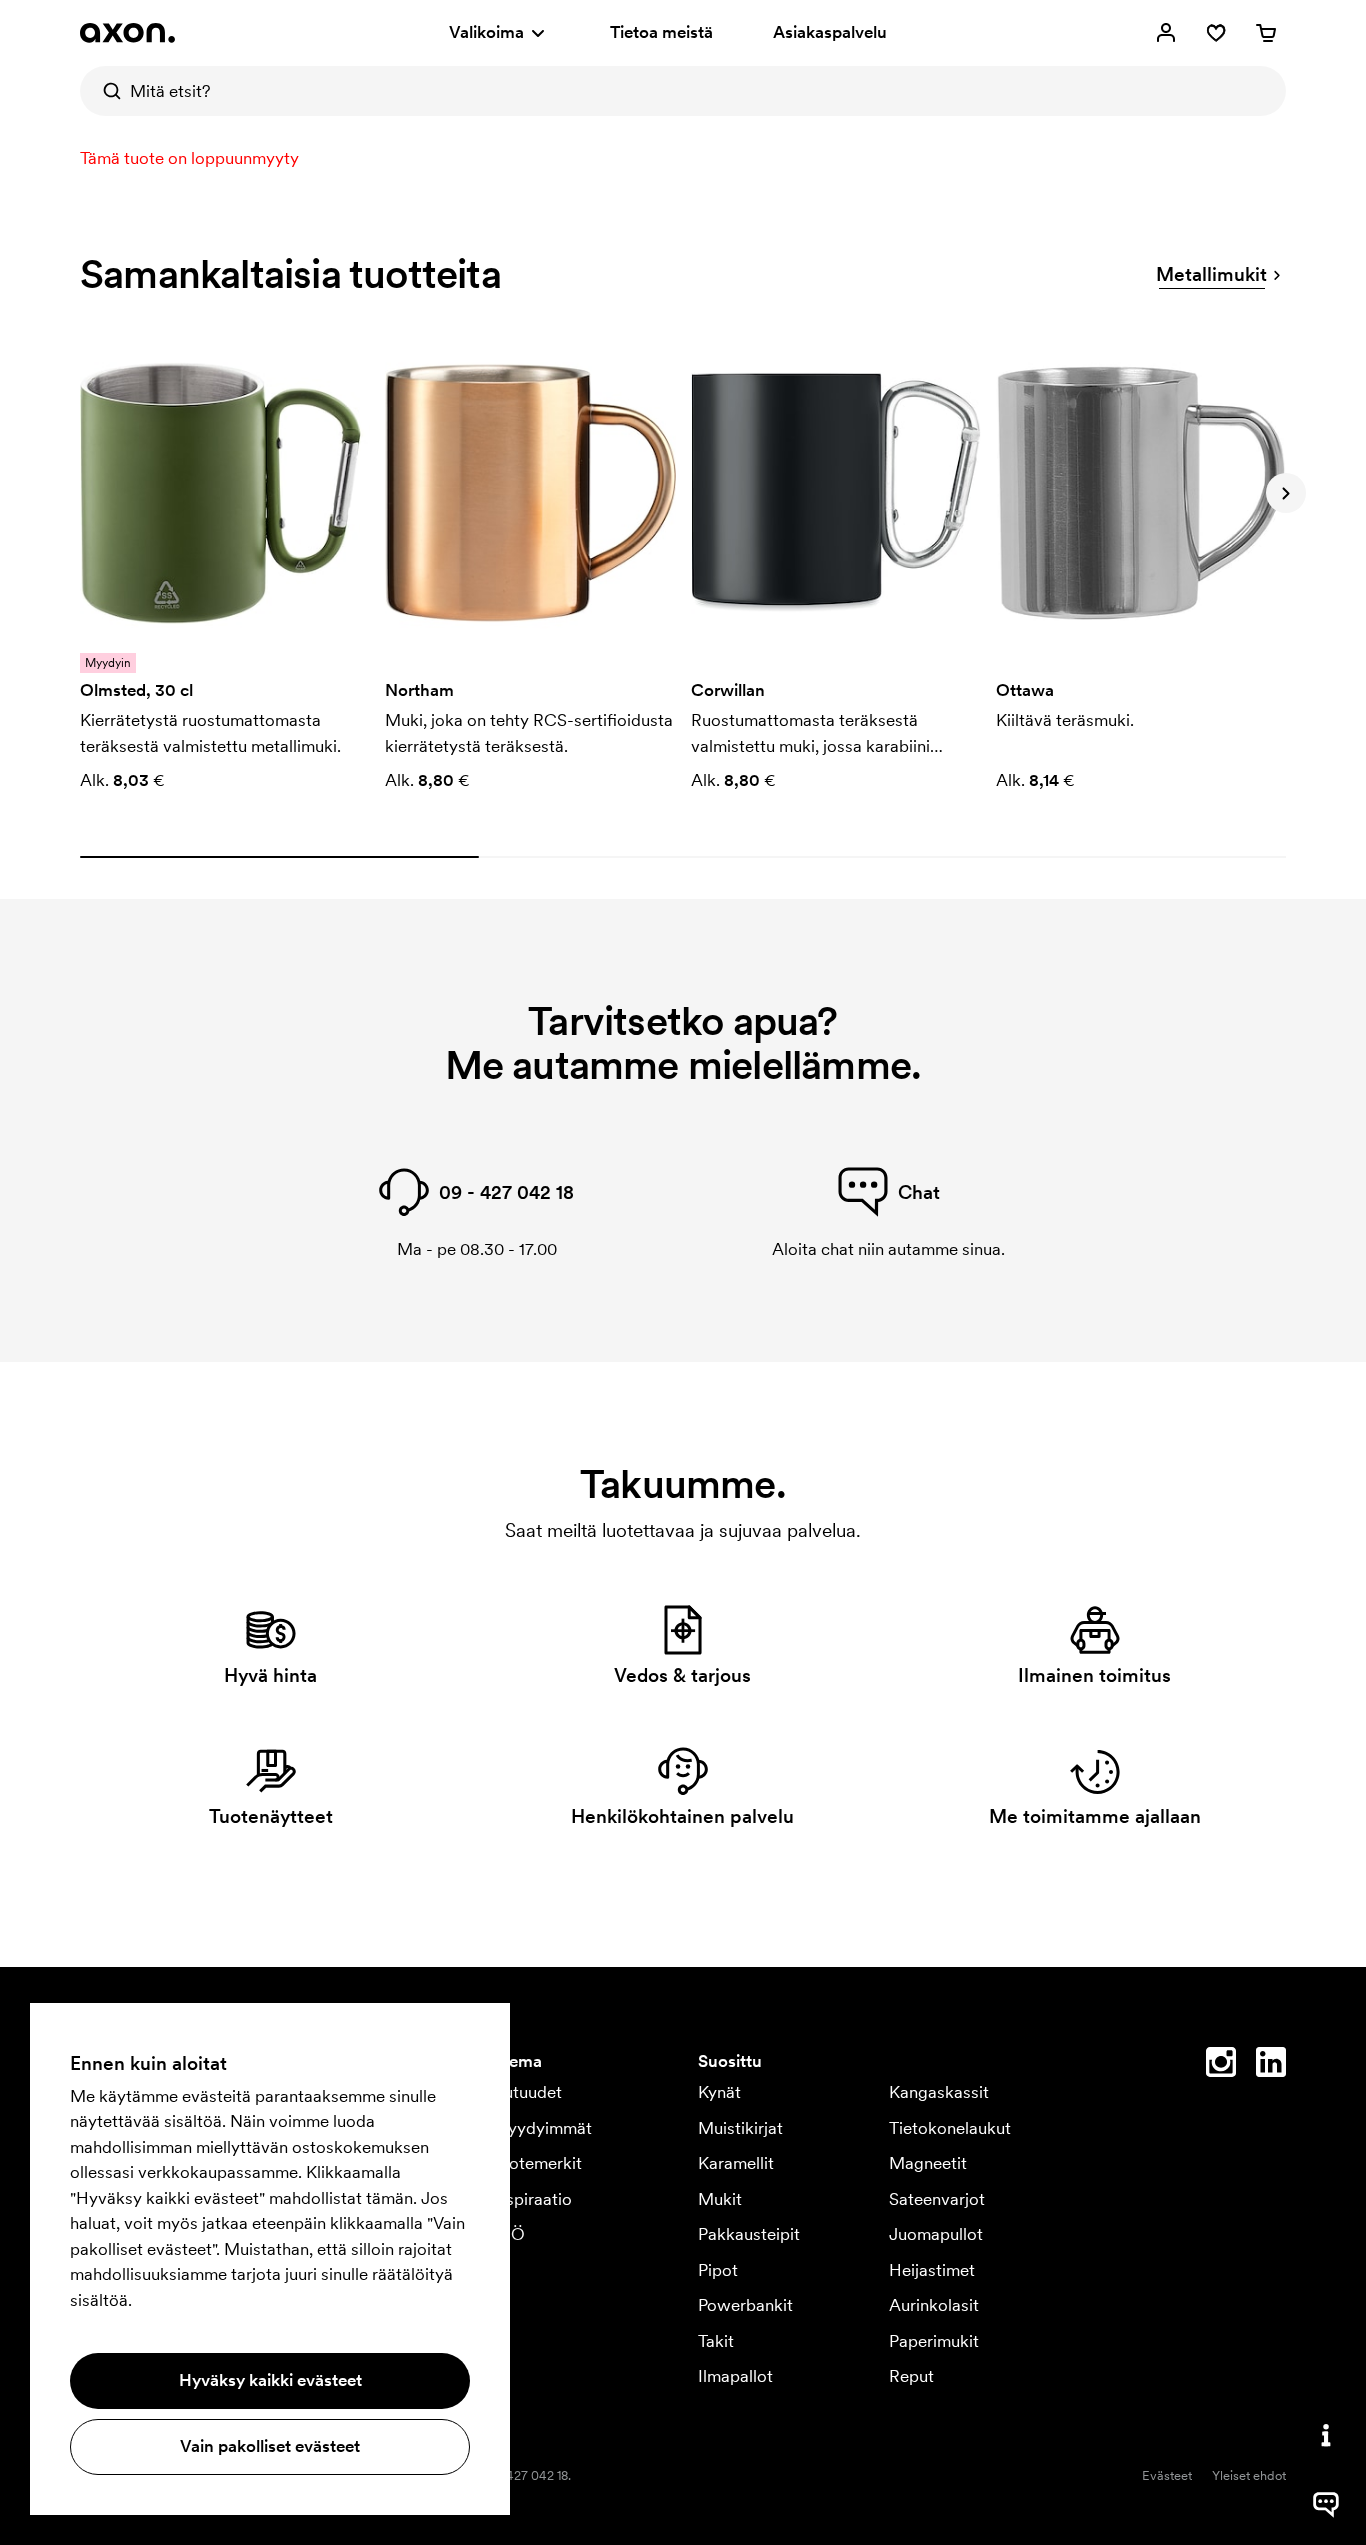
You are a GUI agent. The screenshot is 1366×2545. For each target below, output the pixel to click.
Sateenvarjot (937, 2199)
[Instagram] (1221, 2066)
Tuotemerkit (537, 2163)
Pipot (718, 2270)
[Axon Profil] (127, 33)
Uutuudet (527, 2092)
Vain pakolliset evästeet (270, 2446)
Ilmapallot (735, 2376)
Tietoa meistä (661, 32)
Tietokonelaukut (950, 2128)
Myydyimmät (542, 2128)
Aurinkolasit (934, 2305)
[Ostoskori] (1266, 33)
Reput (911, 2376)
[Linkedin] (1271, 2066)
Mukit (720, 2199)
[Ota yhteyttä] (1326, 2435)
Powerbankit (745, 2305)
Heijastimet (932, 2270)
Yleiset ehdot (1249, 2475)
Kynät (719, 2092)
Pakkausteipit (749, 2234)
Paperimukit (934, 2341)
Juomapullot (936, 2234)
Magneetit (928, 2163)
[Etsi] (105, 91)
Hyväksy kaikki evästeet (270, 2380)
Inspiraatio (532, 2199)
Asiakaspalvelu (830, 32)
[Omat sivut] (1166, 33)
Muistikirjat (740, 2128)
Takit (716, 2341)
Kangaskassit (939, 2092)
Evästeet (1167, 2475)
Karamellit (736, 2163)
